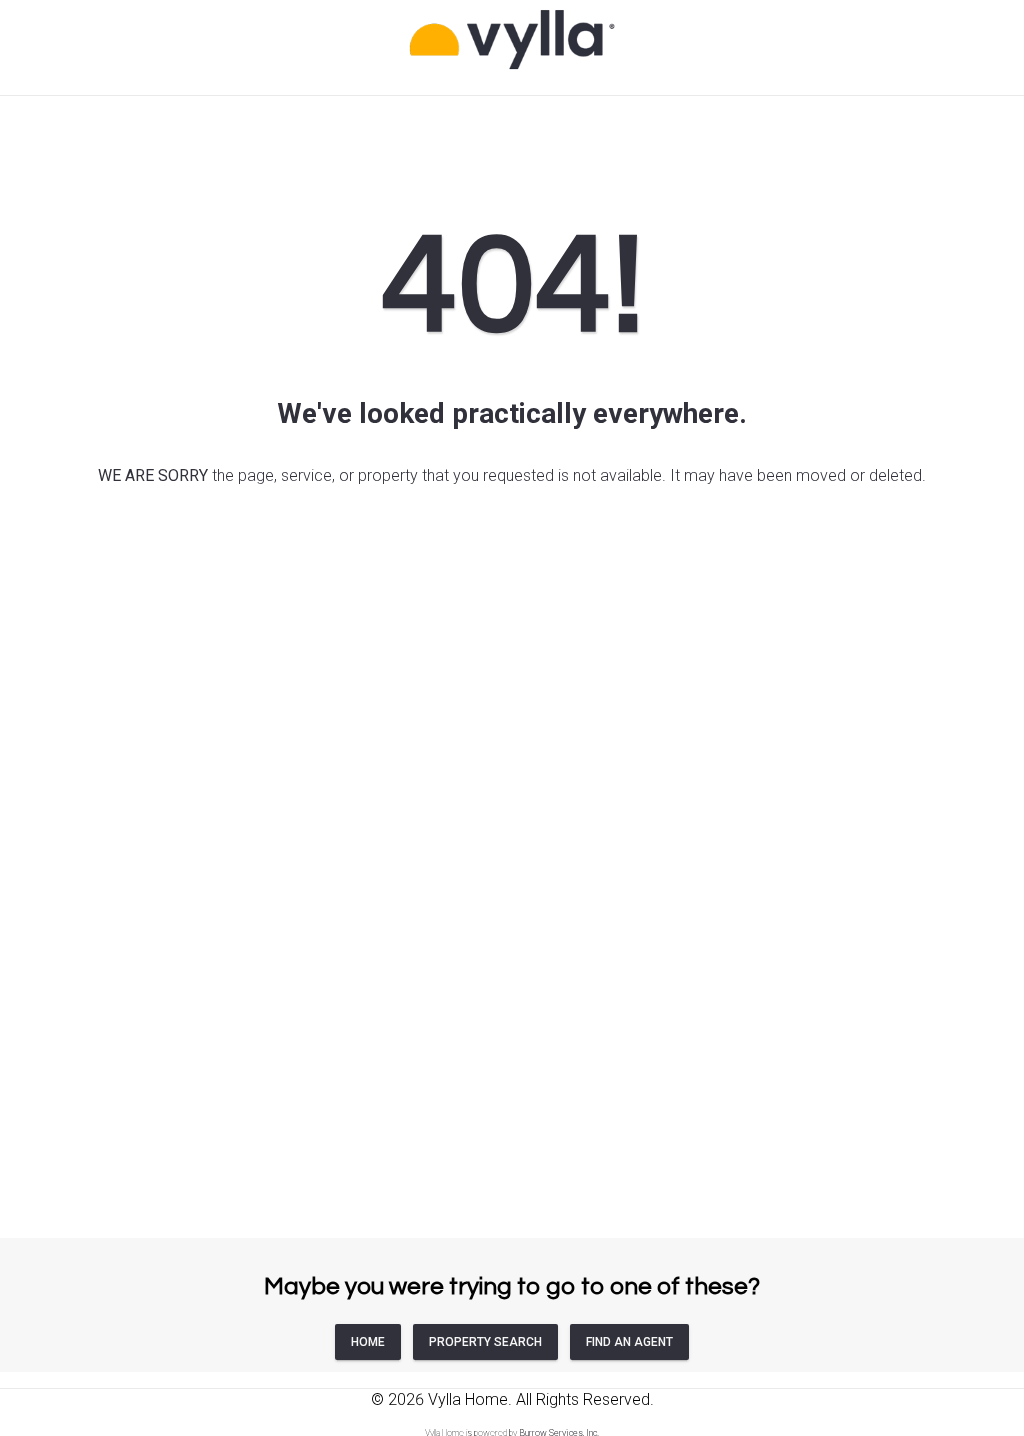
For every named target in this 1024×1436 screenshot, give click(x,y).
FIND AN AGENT (629, 1342)
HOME (368, 1342)
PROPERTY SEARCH (485, 1342)
